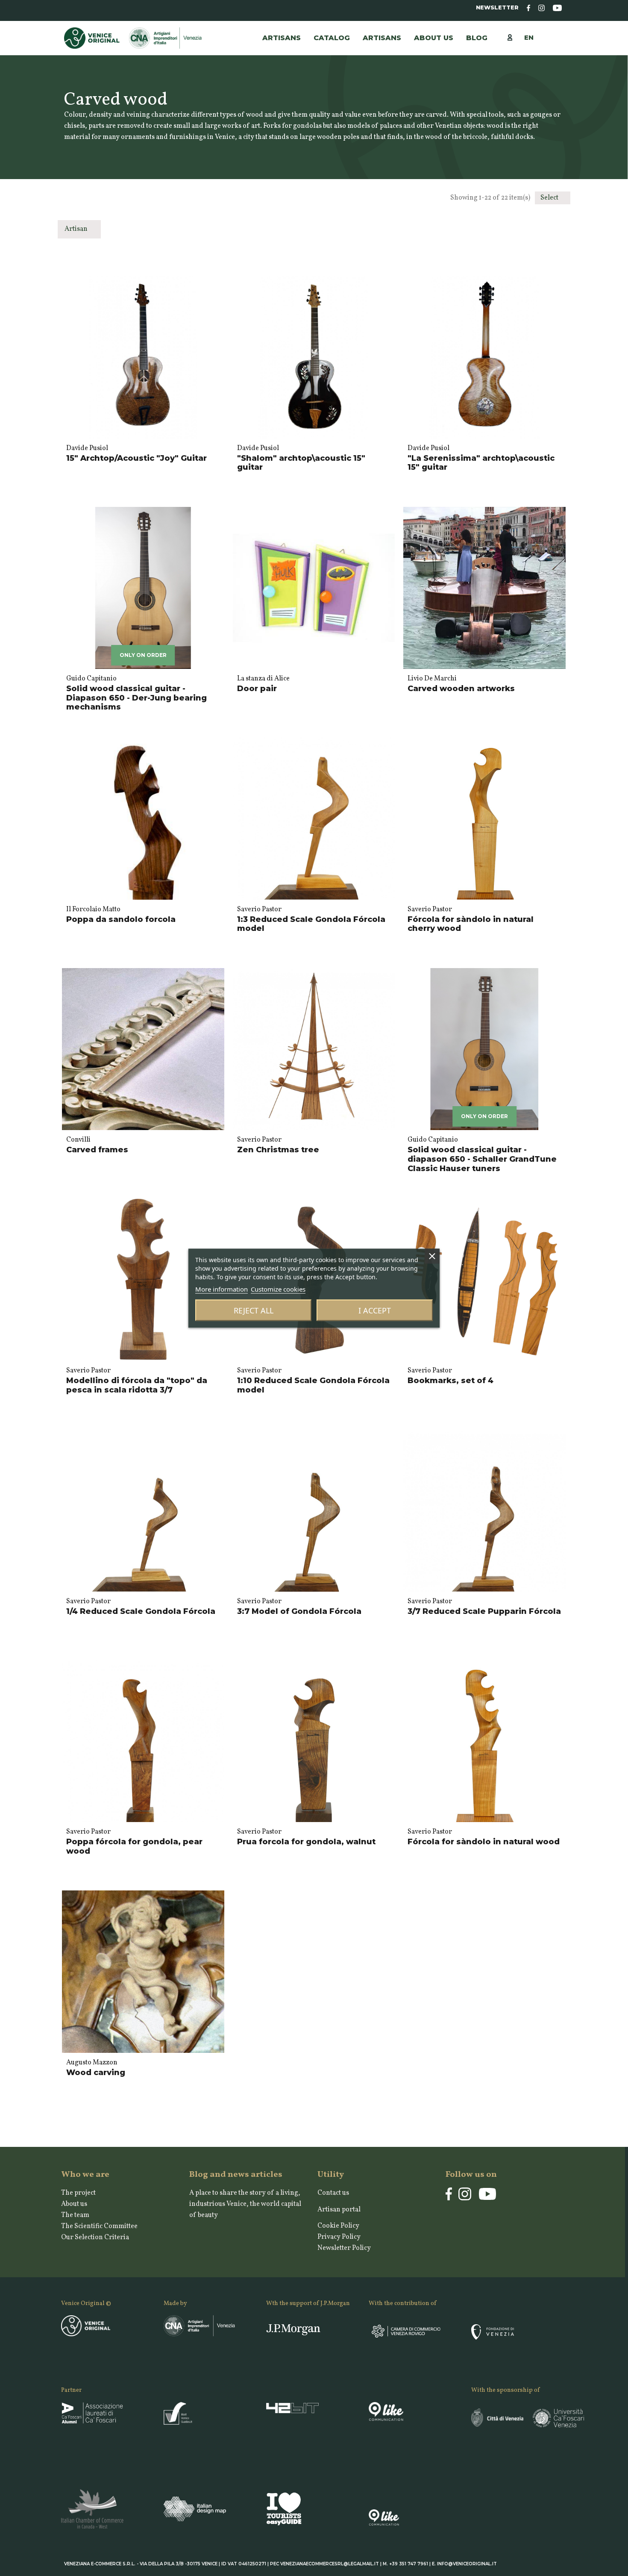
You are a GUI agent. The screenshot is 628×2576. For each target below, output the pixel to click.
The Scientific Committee (99, 2226)
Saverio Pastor (259, 910)
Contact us (333, 2193)
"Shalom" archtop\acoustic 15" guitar (301, 463)
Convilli (78, 1140)
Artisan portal (339, 2210)
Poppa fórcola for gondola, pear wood (134, 1846)
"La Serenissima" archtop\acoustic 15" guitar (481, 463)
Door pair (257, 689)
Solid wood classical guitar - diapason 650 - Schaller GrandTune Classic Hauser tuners (482, 1159)
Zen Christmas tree (278, 1150)
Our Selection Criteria (95, 2237)
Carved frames (97, 1150)
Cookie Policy (338, 2226)
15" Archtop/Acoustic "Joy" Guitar (136, 458)
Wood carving (96, 2073)
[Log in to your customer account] (514, 37)
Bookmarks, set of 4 (450, 1381)
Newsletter (497, 7)
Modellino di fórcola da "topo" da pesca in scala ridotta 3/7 (137, 1385)
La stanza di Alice (263, 679)
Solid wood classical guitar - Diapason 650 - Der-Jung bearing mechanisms (136, 698)
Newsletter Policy (344, 2248)
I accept (375, 1310)
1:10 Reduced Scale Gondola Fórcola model (313, 1385)
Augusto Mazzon (92, 2063)
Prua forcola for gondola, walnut (306, 1842)
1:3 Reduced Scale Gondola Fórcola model (311, 924)
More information (222, 1289)
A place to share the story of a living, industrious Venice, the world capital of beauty (245, 2204)
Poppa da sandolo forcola (121, 919)
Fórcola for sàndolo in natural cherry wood (471, 924)
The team (75, 2215)
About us (74, 2204)
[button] (382, 38)
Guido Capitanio (91, 679)
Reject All (254, 1310)
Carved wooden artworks (461, 689)
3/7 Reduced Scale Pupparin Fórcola (484, 1611)
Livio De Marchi (432, 679)
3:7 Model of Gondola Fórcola (299, 1611)
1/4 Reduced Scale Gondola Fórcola (141, 1611)
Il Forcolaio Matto (93, 910)
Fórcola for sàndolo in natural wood (484, 1842)
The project (78, 2193)
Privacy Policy (339, 2237)
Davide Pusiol (87, 448)
